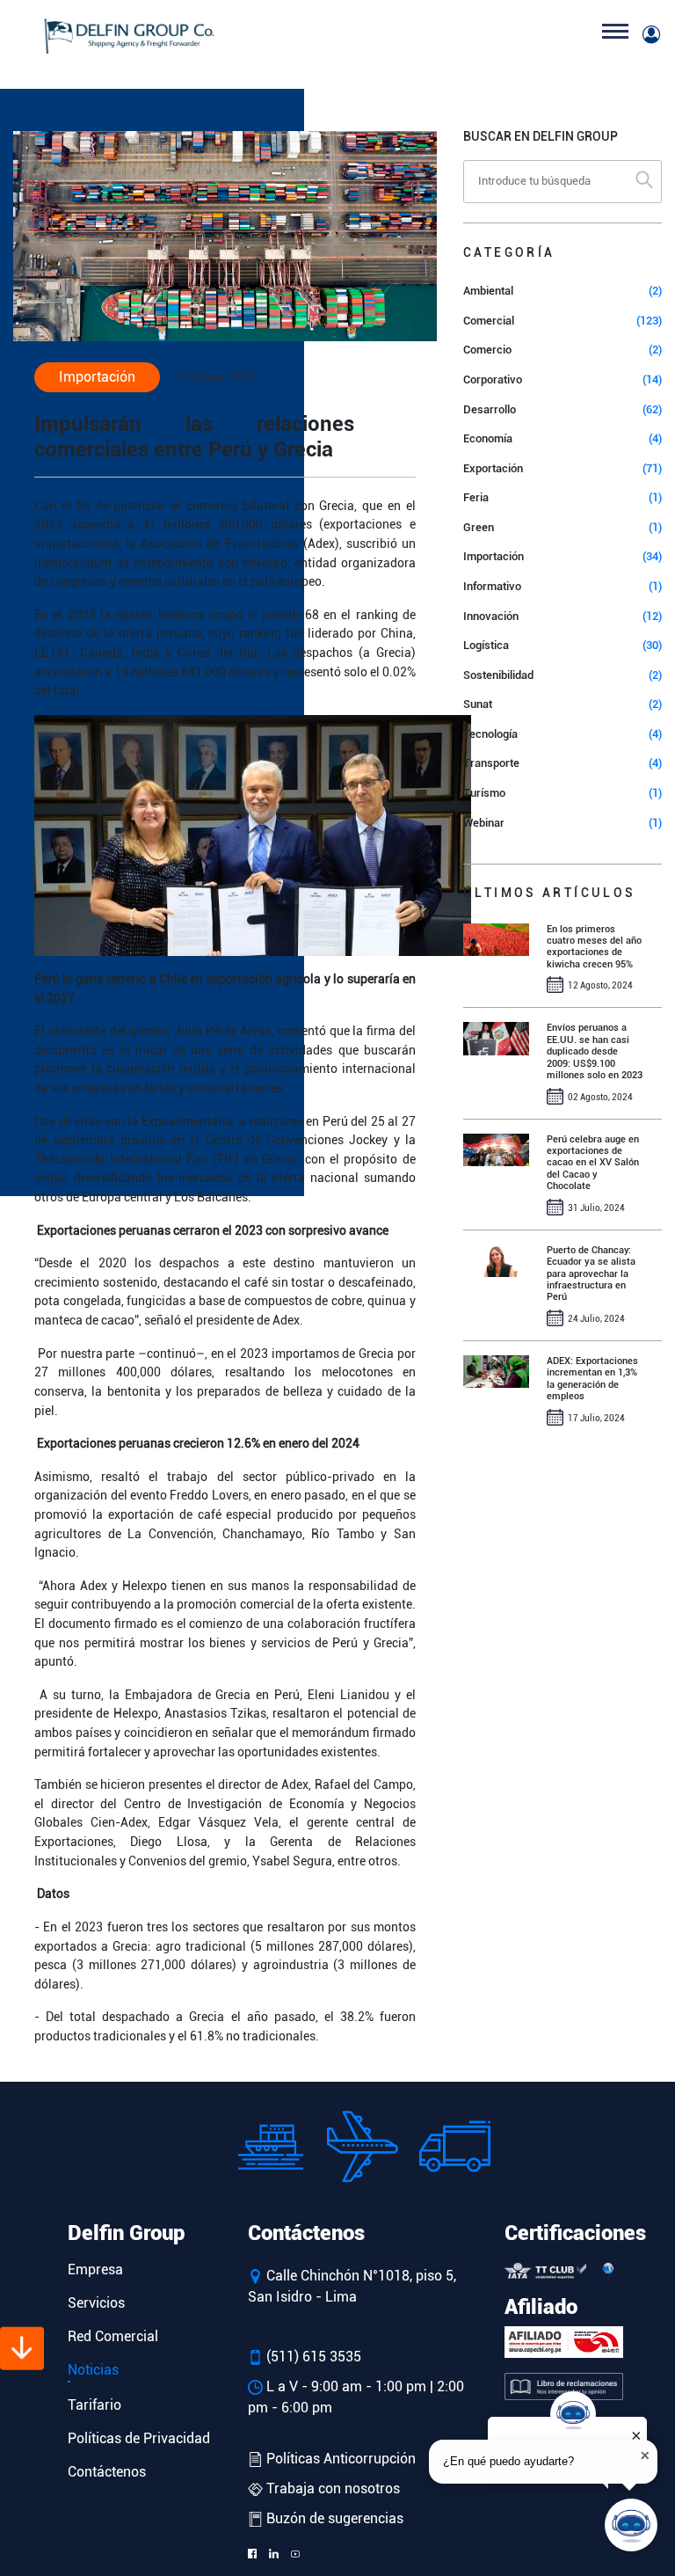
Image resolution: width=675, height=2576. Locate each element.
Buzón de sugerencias (333, 2518)
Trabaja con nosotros (331, 2488)
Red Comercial (113, 2336)
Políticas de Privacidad (139, 2438)
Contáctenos (107, 2472)
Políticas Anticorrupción (339, 2459)
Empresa (95, 2270)
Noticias (93, 2370)
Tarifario (94, 2405)
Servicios (96, 2303)
